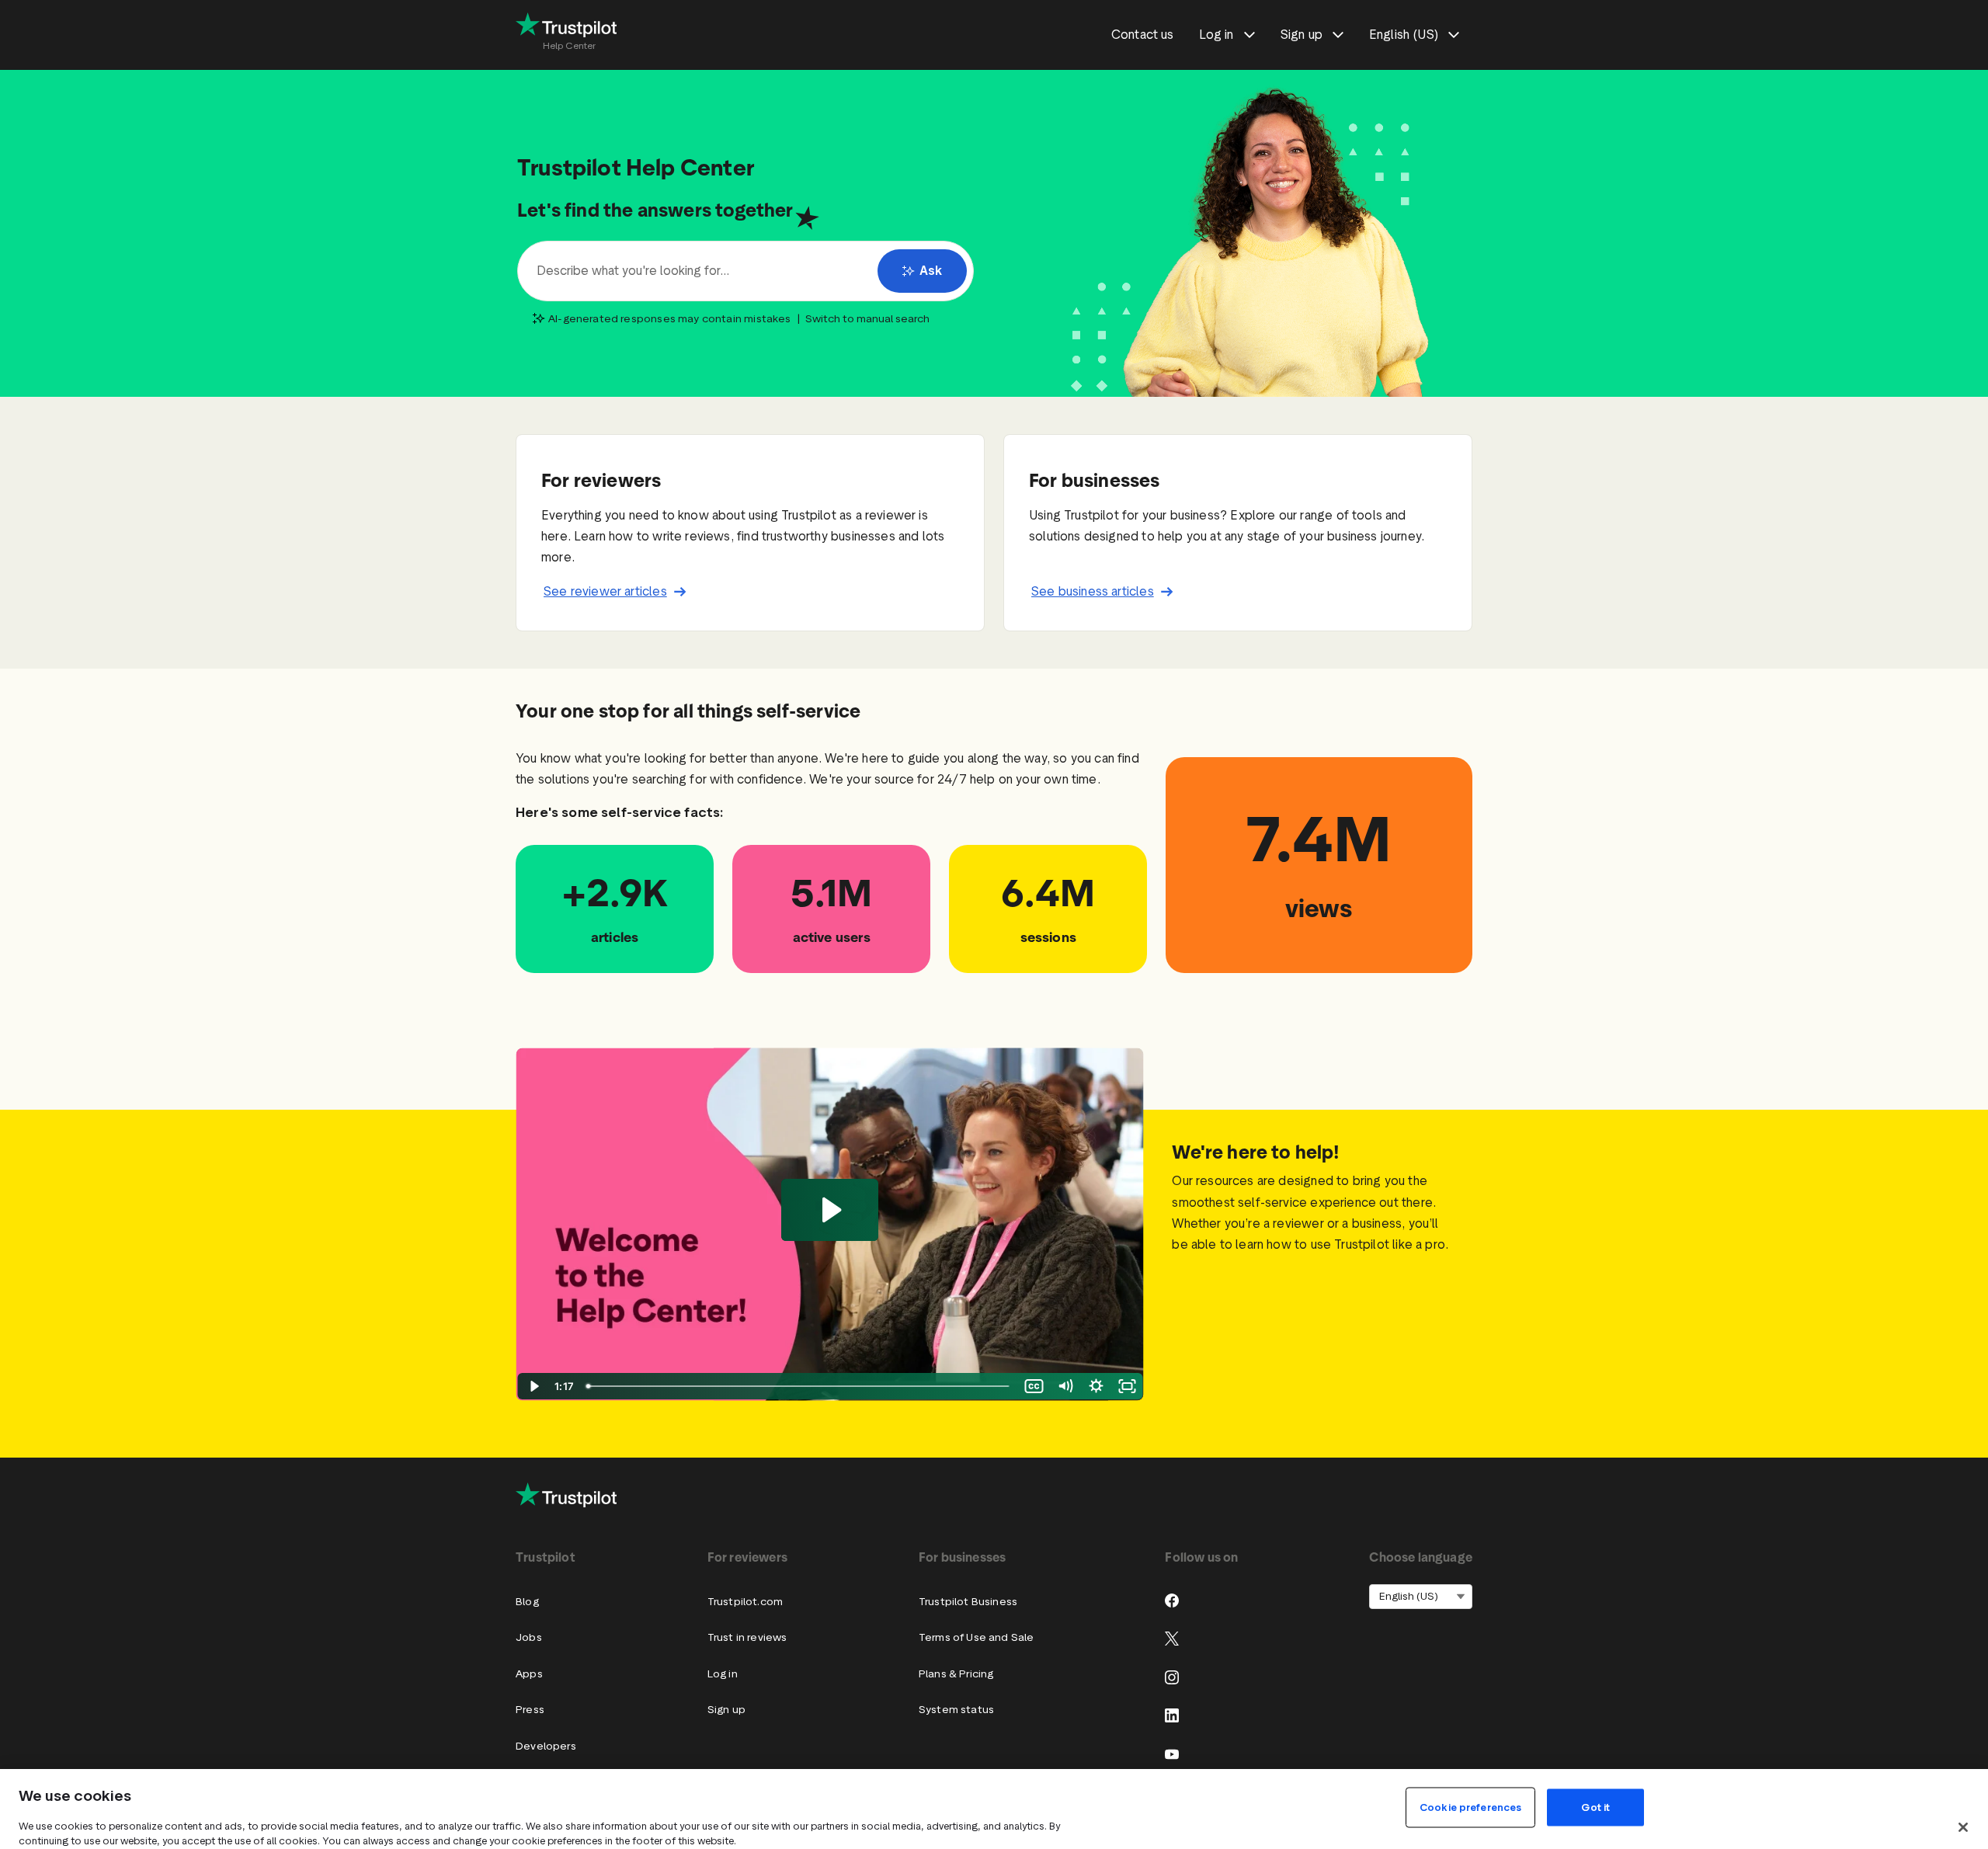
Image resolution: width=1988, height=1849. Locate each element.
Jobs (529, 1637)
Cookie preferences (1470, 1807)
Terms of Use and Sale (977, 1637)
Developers (546, 1746)
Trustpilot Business (968, 1602)
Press (530, 1710)
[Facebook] (1172, 1600)
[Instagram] (1172, 1677)
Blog (527, 1602)
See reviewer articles (605, 591)
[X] (1172, 1639)
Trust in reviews (747, 1637)
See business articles (1093, 591)
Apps (529, 1674)
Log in (723, 1674)
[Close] (1963, 1827)
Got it (1595, 1807)
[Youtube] (1172, 1754)
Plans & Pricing (956, 1674)
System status (956, 1710)
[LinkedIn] (1172, 1715)
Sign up (726, 1710)
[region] (994, 1809)
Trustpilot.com (745, 1602)
